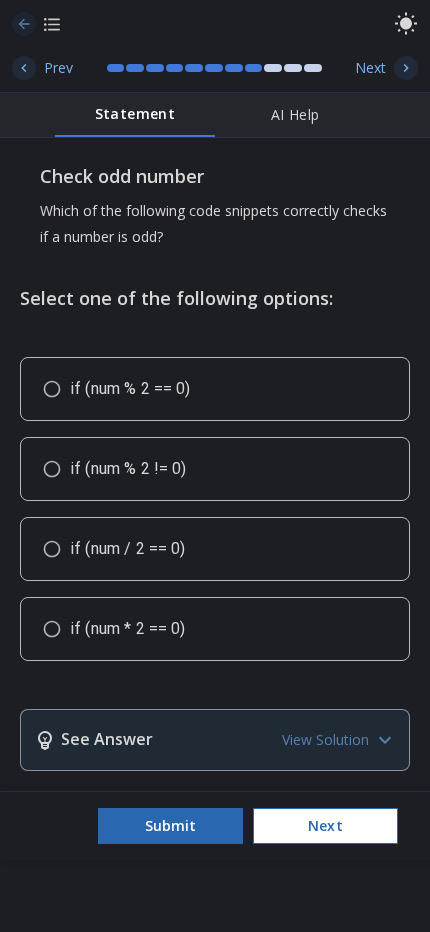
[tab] (135, 115)
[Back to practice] (24, 24)
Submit (170, 825)
